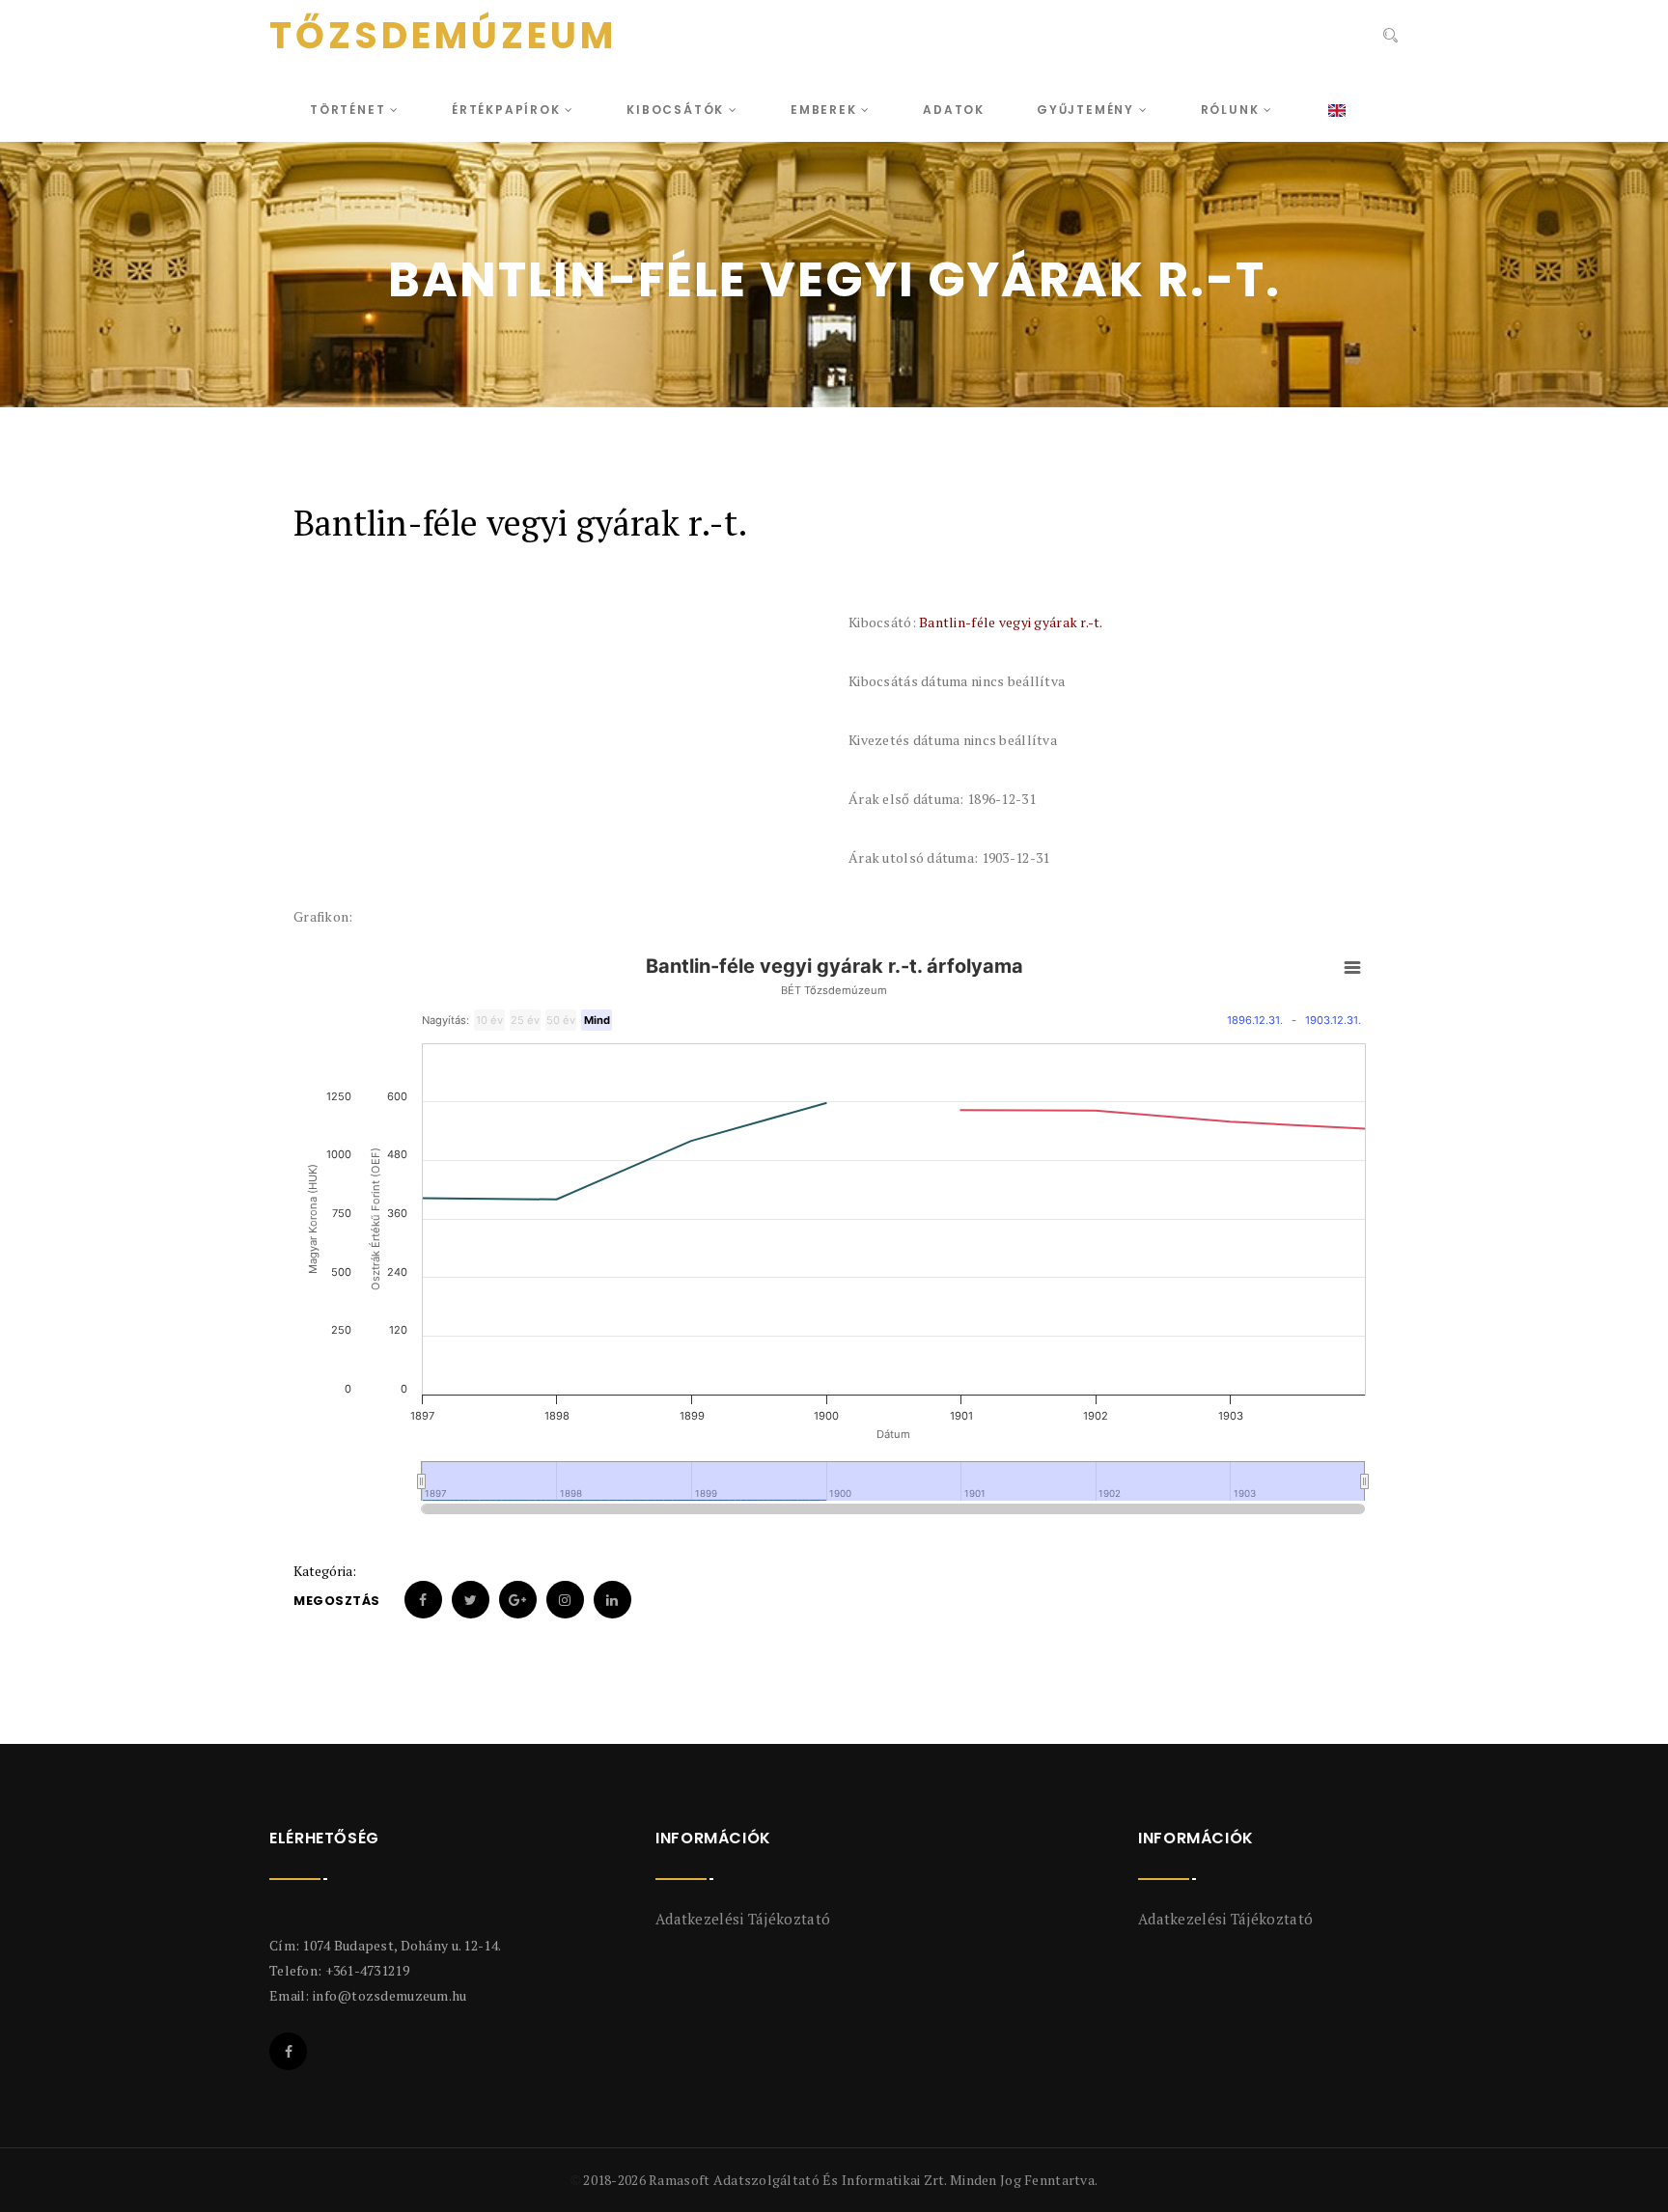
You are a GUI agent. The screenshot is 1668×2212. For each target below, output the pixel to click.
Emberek (826, 110)
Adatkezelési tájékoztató (743, 1919)
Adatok (954, 110)
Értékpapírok (508, 110)
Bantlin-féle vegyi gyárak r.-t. (1011, 622)
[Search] (1389, 38)
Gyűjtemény (1088, 110)
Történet (350, 110)
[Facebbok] (288, 2051)
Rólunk (1233, 110)
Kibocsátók (678, 110)
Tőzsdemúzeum (443, 36)
